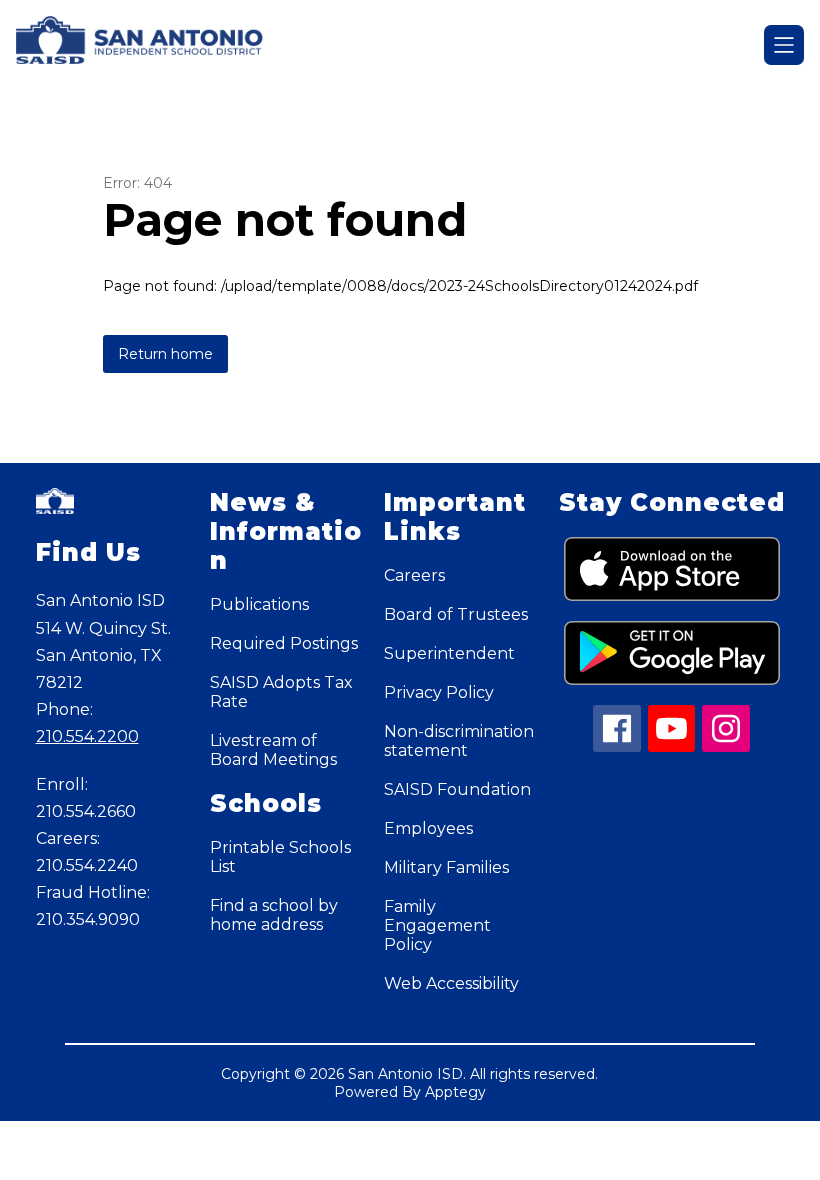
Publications (259, 604)
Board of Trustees (456, 614)
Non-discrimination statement (459, 741)
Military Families (446, 867)
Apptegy (455, 1092)
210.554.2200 (87, 736)
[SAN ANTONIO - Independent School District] (152, 45)
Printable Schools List (280, 857)
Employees (428, 828)
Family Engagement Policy (437, 925)
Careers (414, 575)
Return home (165, 354)
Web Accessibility (451, 983)
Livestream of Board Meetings (273, 750)
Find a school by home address (274, 915)
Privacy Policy (439, 692)
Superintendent (449, 653)
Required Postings (284, 643)
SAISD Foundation (457, 789)
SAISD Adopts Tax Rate (281, 692)
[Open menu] (784, 45)
